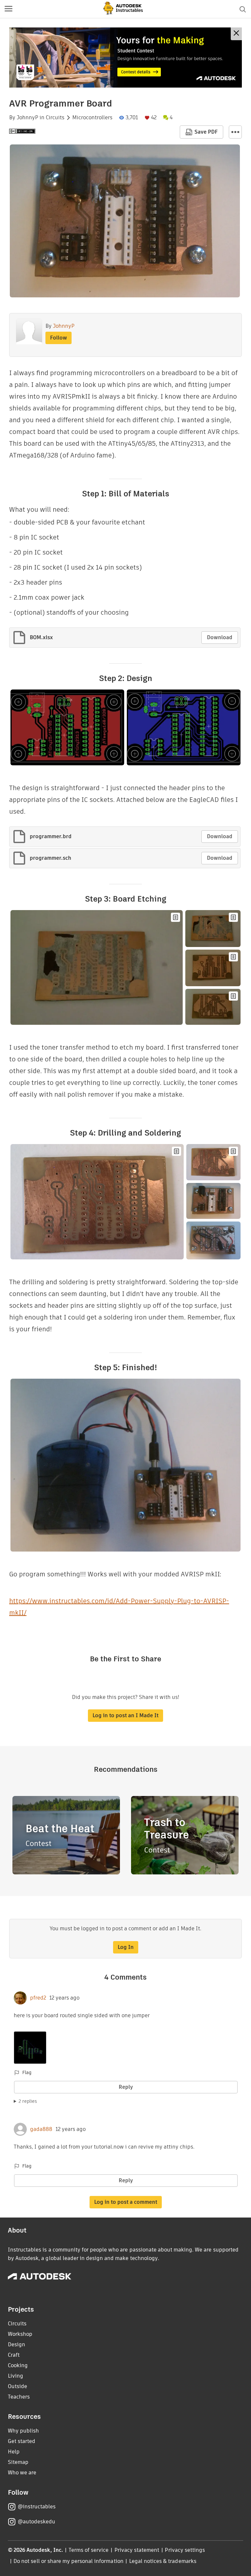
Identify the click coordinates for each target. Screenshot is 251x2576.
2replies (28, 2101)
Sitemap (18, 2462)
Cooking (18, 2365)
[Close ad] (236, 34)
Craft (14, 2355)
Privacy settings (185, 2550)
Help (14, 2452)
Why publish (23, 2431)
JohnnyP (27, 118)
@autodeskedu (36, 2522)
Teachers (19, 2397)
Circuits (55, 118)
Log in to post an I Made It (125, 1715)
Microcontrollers (92, 118)
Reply (126, 2087)
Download (220, 637)
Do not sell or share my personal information (68, 2561)
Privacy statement (137, 2550)
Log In (126, 1947)
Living (16, 2376)
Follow (59, 338)
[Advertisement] (125, 58)
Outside (17, 2386)
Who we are (22, 2473)
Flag (27, 2072)
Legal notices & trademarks (163, 2561)
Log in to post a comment (126, 2202)
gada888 (41, 2129)
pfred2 (38, 1998)
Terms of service (89, 2550)
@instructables (37, 2507)
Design (17, 2344)
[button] (8, 9)
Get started (22, 2441)
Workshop (20, 2334)
